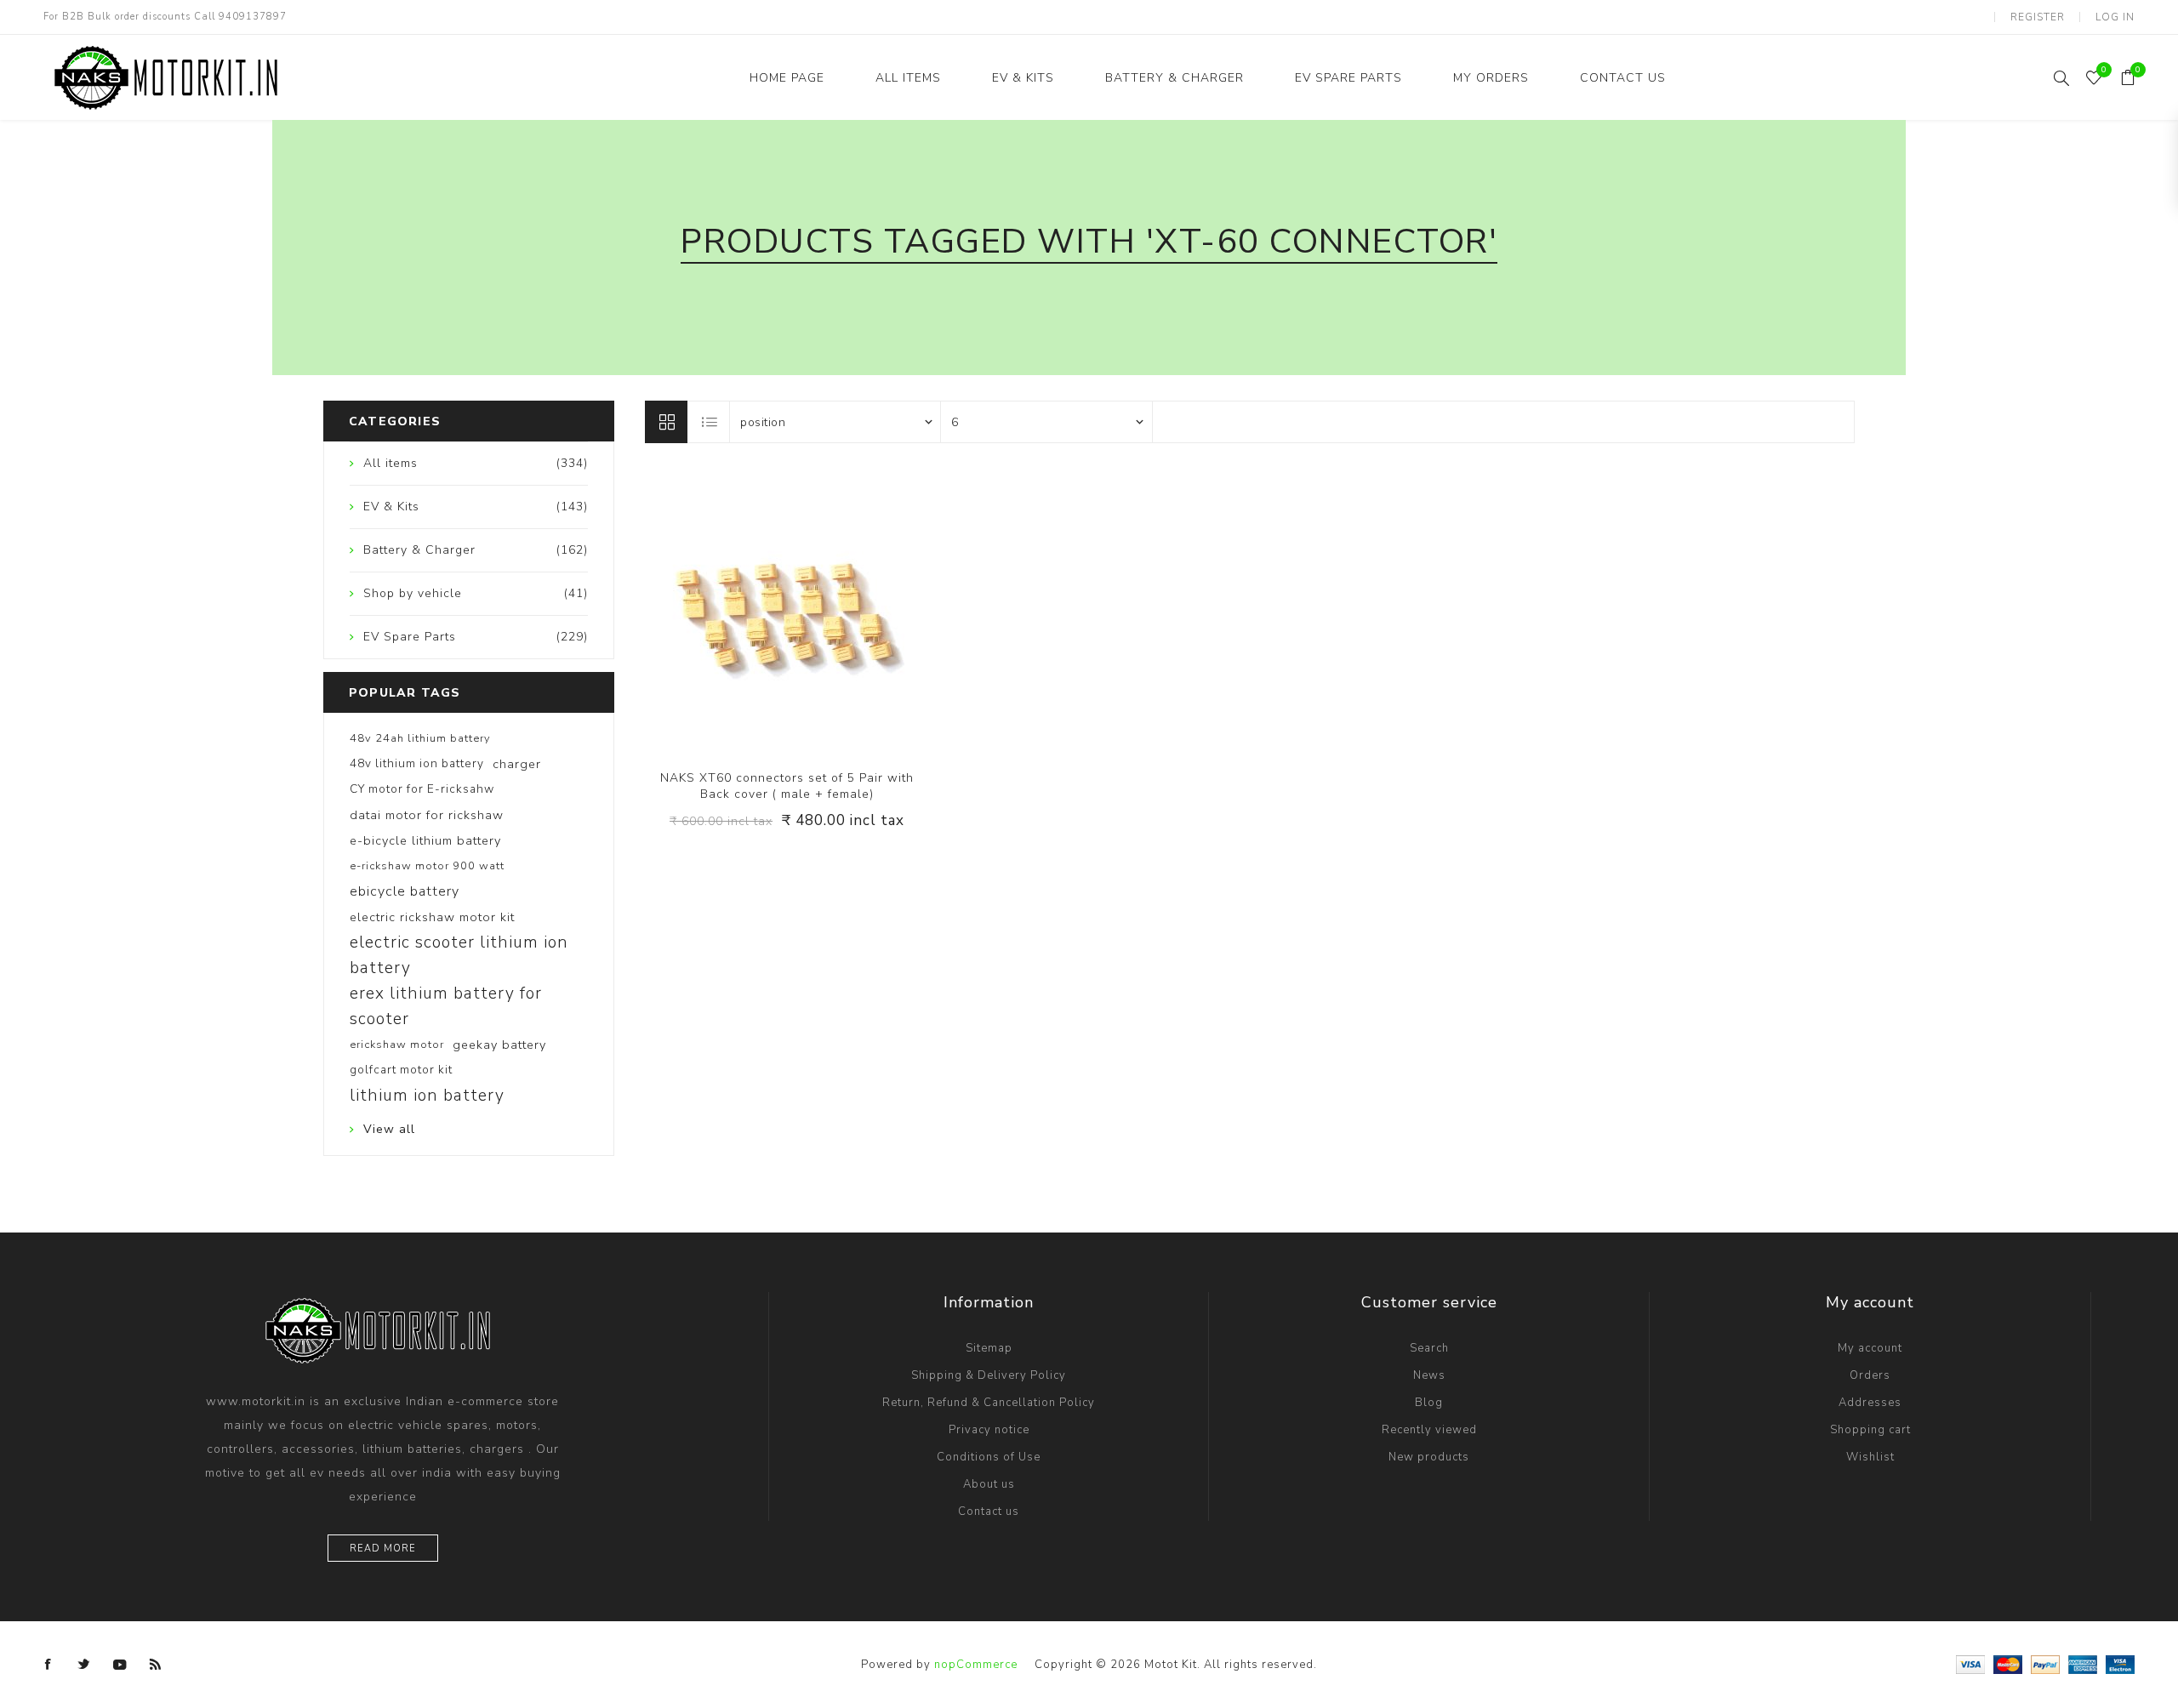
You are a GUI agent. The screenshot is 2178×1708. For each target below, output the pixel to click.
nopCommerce (976, 1665)
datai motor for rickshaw (427, 815)
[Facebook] (48, 1665)
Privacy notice (989, 1430)
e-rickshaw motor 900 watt (427, 866)
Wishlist (1870, 1457)
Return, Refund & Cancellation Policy (989, 1403)
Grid (666, 422)
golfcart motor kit (401, 1070)
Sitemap (989, 1348)
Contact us (989, 1512)
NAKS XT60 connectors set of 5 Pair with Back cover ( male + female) (787, 786)
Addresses (1870, 1403)
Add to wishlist (787, 611)
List (710, 422)
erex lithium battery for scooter (446, 1006)
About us (989, 1484)
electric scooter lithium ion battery (459, 955)
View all (389, 1129)
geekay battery (499, 1045)
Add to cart (822, 611)
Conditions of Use (989, 1457)
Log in (2115, 17)
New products (1429, 1457)
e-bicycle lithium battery (425, 840)
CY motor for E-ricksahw (422, 789)
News (1429, 1375)
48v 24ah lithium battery (420, 738)
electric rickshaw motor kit (432, 917)
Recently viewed (1429, 1430)
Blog (1429, 1403)
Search (1429, 1348)
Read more (383, 1549)
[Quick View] (753, 611)
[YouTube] (120, 1665)
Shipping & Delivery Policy (989, 1375)
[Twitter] (84, 1665)
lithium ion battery (427, 1096)
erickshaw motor (397, 1045)
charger (517, 764)
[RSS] (156, 1665)
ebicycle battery (405, 891)
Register (2038, 17)
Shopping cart (1870, 1430)
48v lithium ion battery (417, 763)
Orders (1870, 1375)
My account (1870, 1348)
